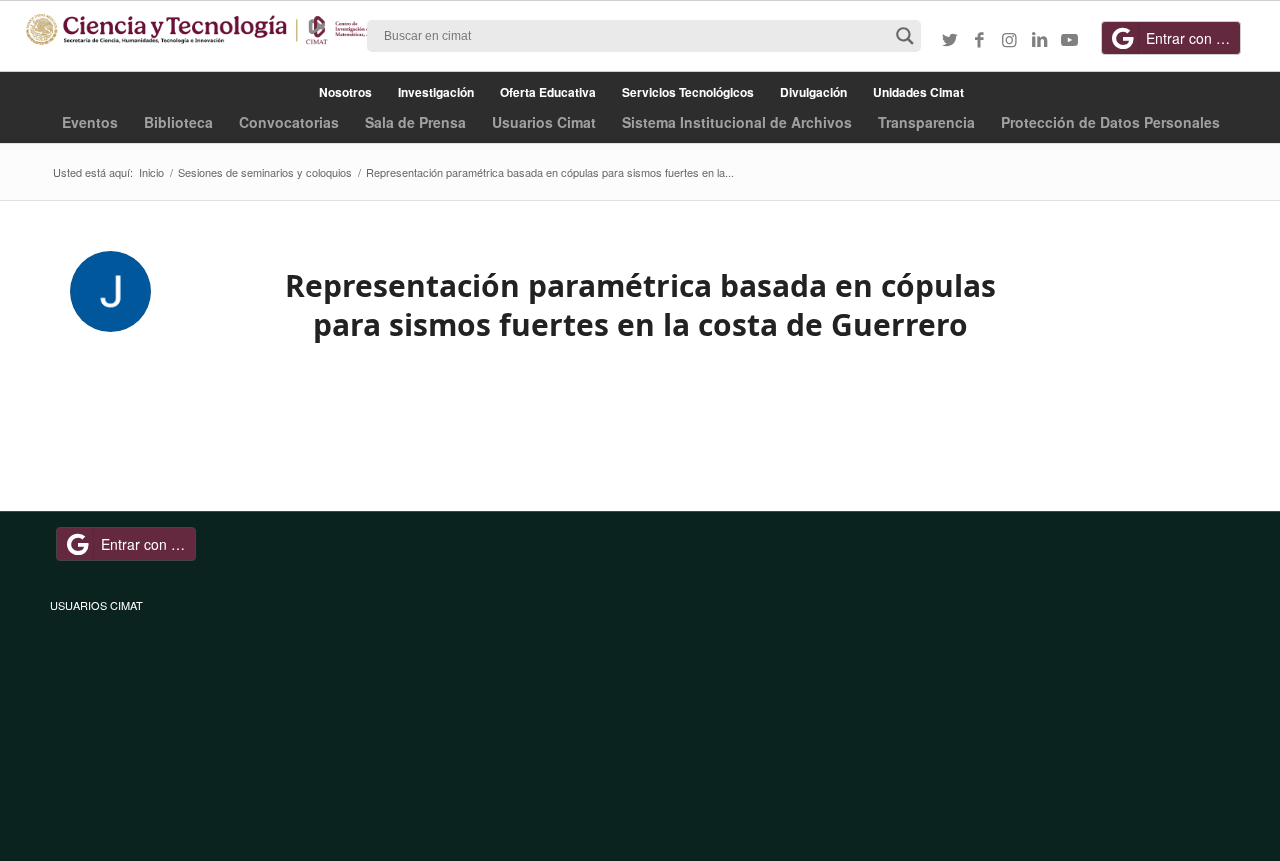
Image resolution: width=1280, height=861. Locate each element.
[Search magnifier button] (905, 36)
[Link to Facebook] (980, 39)
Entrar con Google (1193, 38)
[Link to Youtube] (1070, 39)
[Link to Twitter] (950, 39)
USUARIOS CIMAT (96, 605)
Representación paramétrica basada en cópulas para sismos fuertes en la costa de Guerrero (640, 305)
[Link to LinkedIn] (1040, 39)
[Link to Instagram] (1010, 39)
